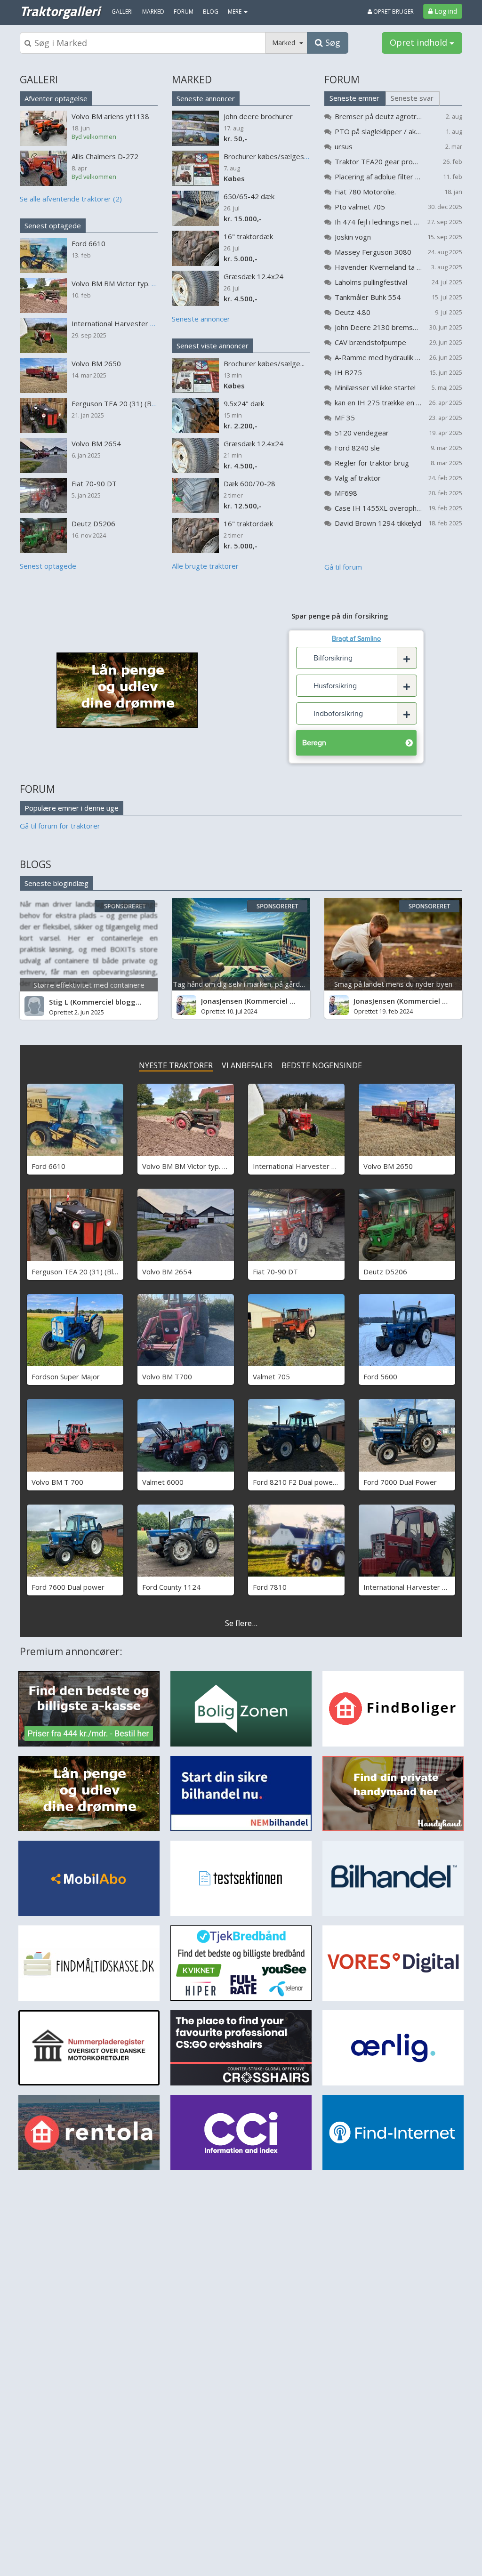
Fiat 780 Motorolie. (365, 192)
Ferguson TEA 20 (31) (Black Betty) (89, 1272)
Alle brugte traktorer (205, 566)
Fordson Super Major (66, 1377)
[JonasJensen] (186, 1005)
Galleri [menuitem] (122, 12)
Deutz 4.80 (353, 312)
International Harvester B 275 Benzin (313, 1166)
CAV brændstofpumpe (370, 342)
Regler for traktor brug (372, 463)
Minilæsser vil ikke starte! (375, 387)
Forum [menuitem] (184, 12)
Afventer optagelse (56, 98)
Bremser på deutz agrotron (378, 116)
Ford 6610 (48, 1166)
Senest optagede (53, 225)
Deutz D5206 (385, 1272)
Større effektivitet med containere (89, 985)
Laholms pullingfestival (371, 282)
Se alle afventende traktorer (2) (71, 199)
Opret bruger (393, 12)
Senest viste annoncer (213, 346)
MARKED (192, 80)
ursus (344, 146)
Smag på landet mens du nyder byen (393, 984)
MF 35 (345, 418)
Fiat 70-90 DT (275, 1272)
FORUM (342, 80)
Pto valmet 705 (360, 207)
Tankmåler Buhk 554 (368, 297)
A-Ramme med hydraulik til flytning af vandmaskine (378, 357)
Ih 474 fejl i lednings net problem (378, 222)
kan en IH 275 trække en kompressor (378, 402)
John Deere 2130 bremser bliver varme (378, 327)
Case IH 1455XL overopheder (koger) (378, 508)
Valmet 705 (271, 1377)
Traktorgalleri (60, 11)
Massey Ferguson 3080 (373, 252)
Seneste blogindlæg (56, 883)
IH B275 (348, 372)
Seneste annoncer (206, 98)
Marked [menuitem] (153, 12)
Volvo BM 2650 (388, 1166)
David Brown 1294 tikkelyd (378, 523)
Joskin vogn (353, 237)
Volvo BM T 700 (57, 1482)
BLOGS (36, 864)
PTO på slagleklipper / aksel (378, 131)
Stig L (59, 1002)
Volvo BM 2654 (167, 1272)
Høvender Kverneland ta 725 (378, 267)
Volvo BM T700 (167, 1377)
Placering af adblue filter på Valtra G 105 (378, 177)
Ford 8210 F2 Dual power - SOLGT (309, 1482)
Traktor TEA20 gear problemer (378, 161)
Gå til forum (343, 567)
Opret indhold (420, 42)
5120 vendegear (362, 433)
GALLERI (39, 80)
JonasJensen (222, 1001)
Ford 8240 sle (357, 448)
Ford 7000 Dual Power (400, 1482)
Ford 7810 (270, 1587)
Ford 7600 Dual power (68, 1587)
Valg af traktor (358, 478)
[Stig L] (34, 1006)
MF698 (346, 493)
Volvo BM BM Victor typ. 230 (189, 1166)
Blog (211, 12)
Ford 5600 (380, 1377)
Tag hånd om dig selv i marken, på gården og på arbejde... (266, 984)
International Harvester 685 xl (413, 1587)
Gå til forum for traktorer (60, 826)
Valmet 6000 (163, 1482)
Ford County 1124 (171, 1587)
